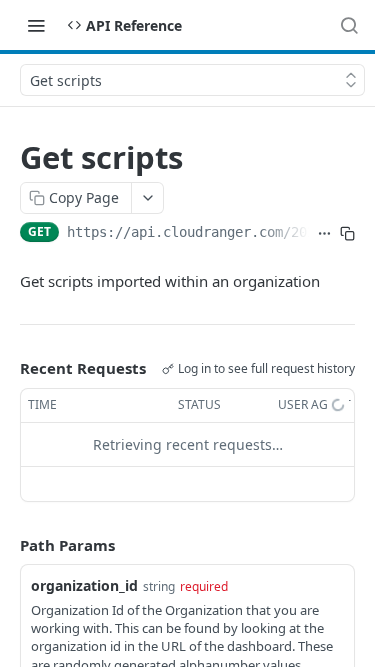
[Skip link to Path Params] (6, 545)
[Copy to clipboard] (347, 234)
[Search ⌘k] (349, 25)
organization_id (84, 585)
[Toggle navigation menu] (36, 25)
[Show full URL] (324, 234)
